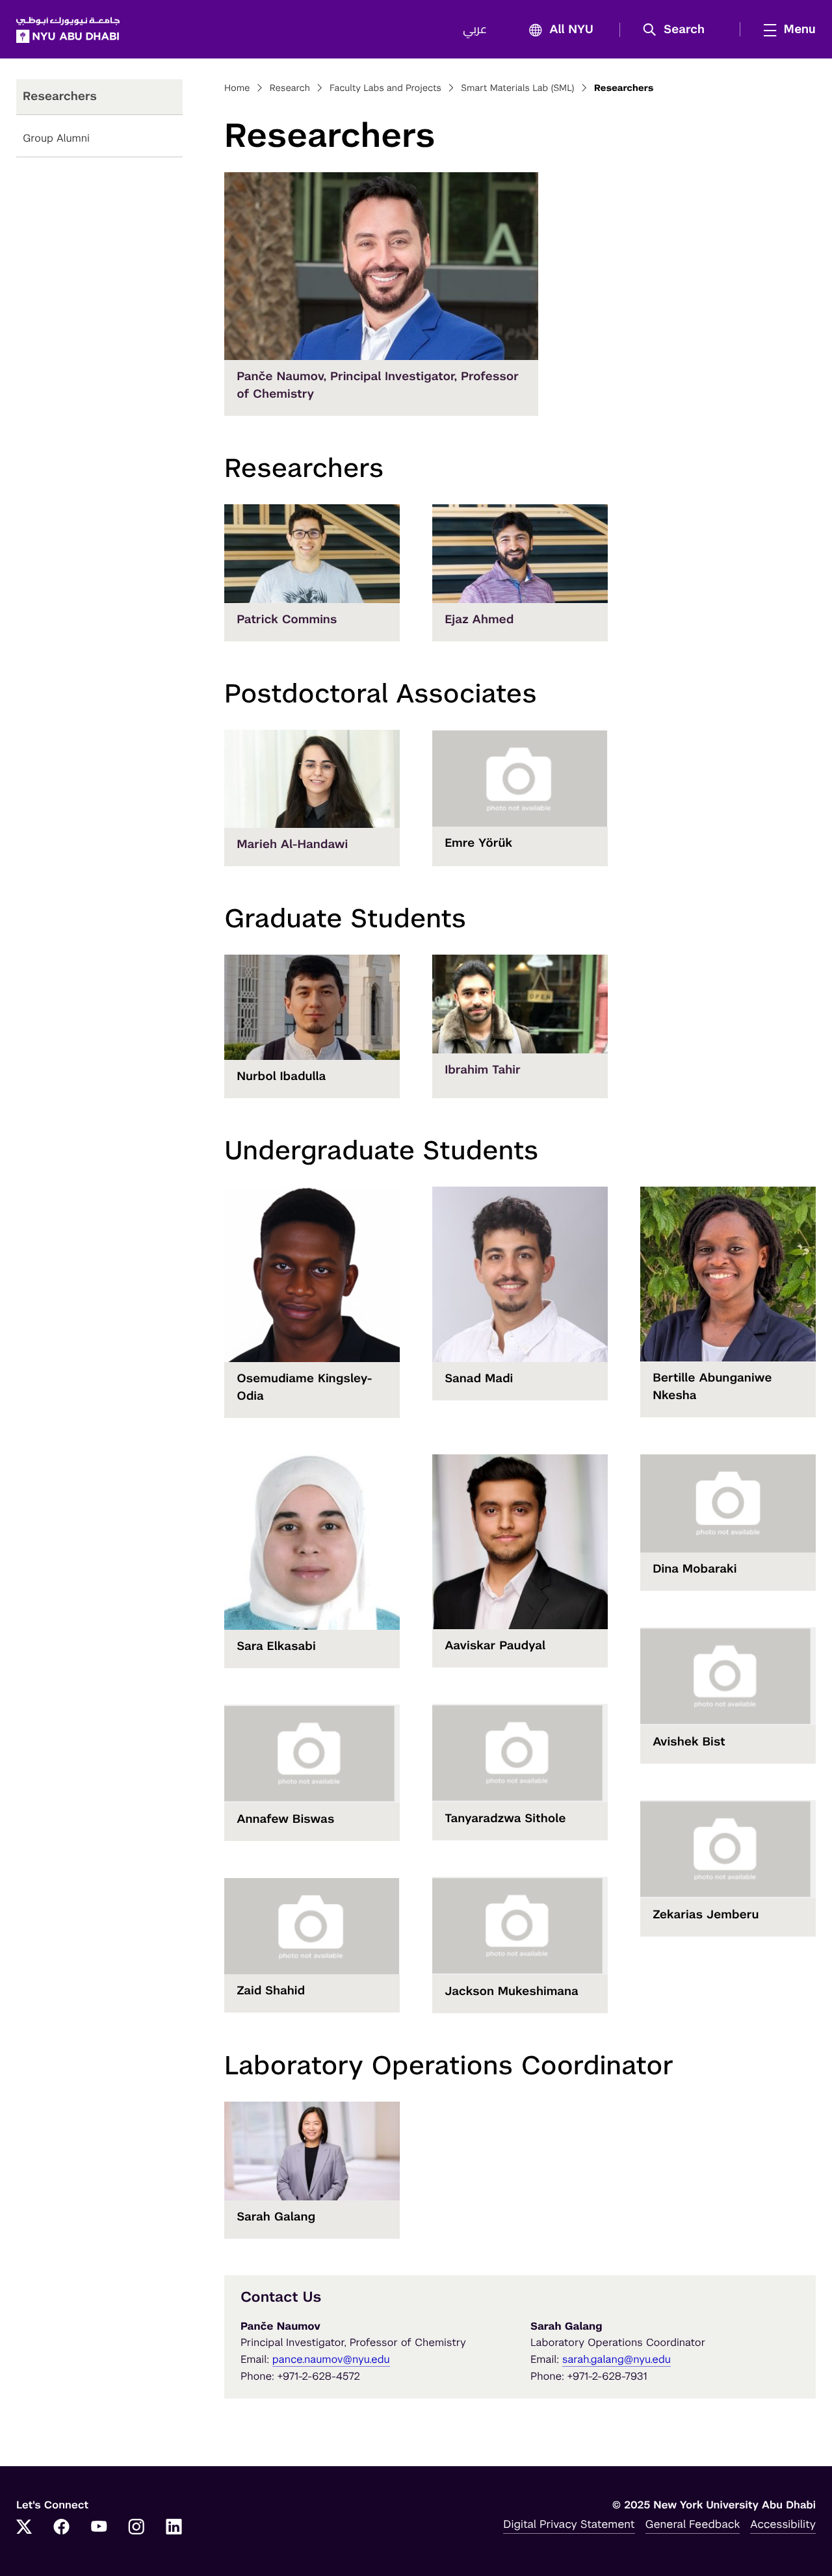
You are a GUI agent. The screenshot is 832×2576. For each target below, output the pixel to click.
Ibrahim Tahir (483, 1070)
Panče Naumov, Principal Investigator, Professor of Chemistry (378, 385)
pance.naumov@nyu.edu (331, 2359)
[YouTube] (99, 2528)
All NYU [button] (571, 30)
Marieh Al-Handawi (292, 844)
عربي (475, 30)
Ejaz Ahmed (479, 620)
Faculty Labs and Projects (385, 88)
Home (237, 88)
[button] (678, 30)
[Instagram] (136, 2528)
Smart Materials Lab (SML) (517, 88)
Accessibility (783, 2524)
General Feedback (693, 2524)
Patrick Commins (287, 620)
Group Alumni (56, 138)
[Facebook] (62, 2528)
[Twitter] (24, 2528)
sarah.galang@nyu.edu (617, 2359)
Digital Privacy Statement (569, 2524)
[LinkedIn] (174, 2528)
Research (290, 88)
